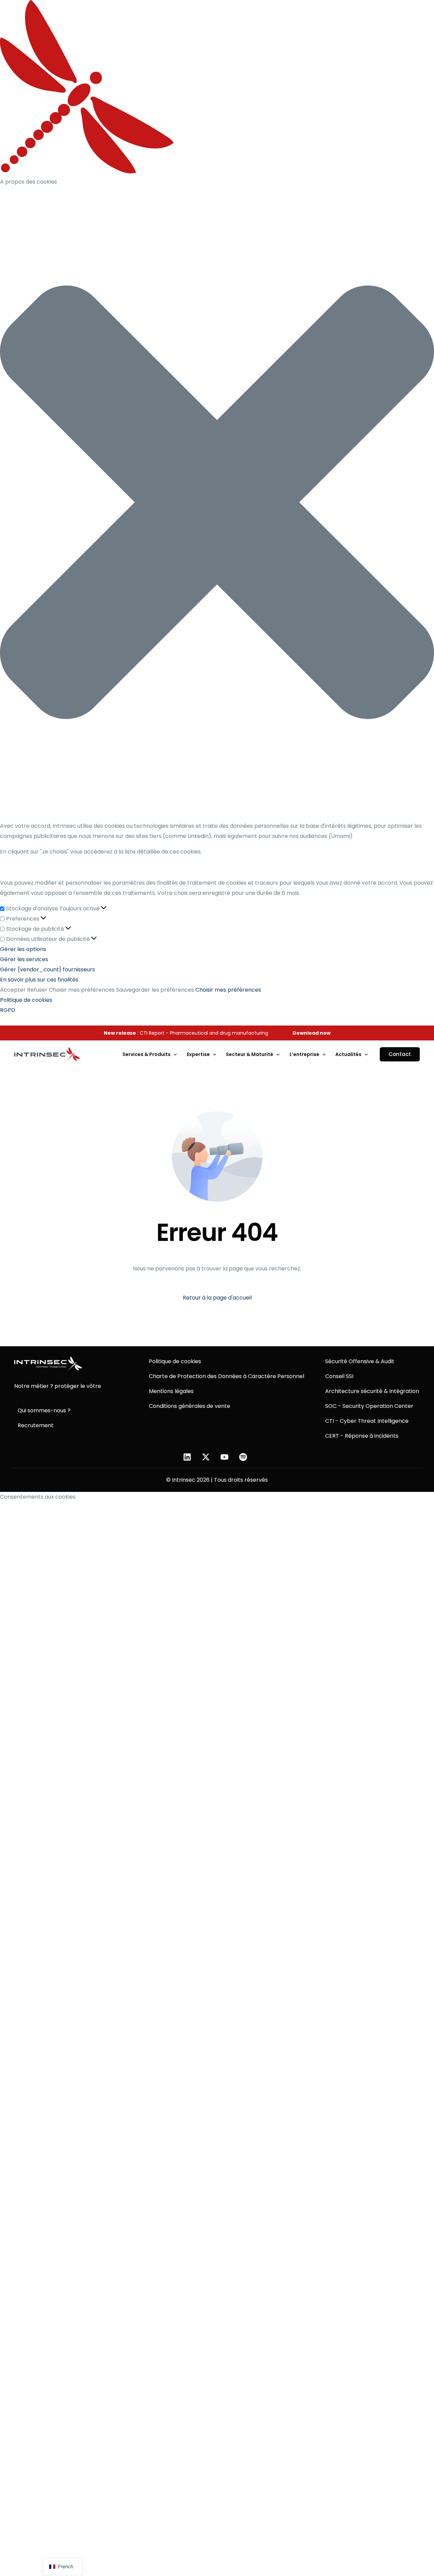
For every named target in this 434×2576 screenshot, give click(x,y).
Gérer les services (24, 959)
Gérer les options (23, 949)
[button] (217, 504)
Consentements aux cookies (38, 1497)
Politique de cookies (26, 1000)
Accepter (13, 990)
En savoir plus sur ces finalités (39, 980)
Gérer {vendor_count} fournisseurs (47, 969)
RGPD (8, 1010)
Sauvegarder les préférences (155, 990)
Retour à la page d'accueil (217, 1298)
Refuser (37, 990)
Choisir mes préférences (82, 990)
